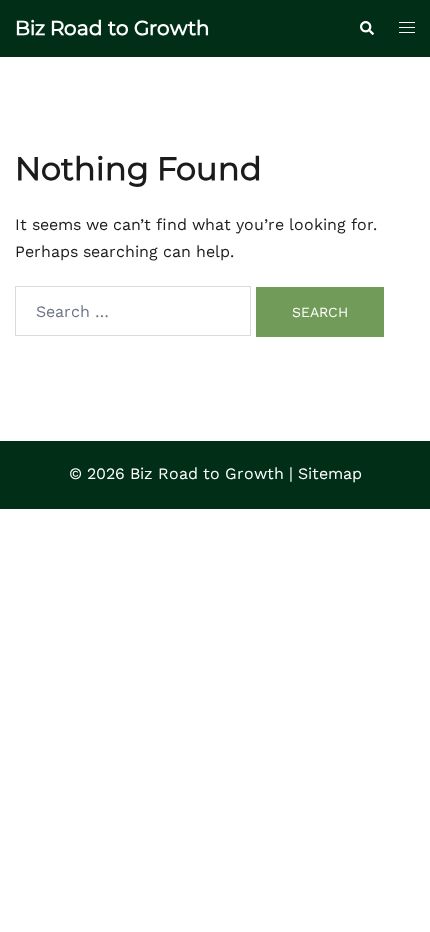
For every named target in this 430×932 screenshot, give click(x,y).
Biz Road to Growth (112, 28)
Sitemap (330, 473)
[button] (366, 28)
